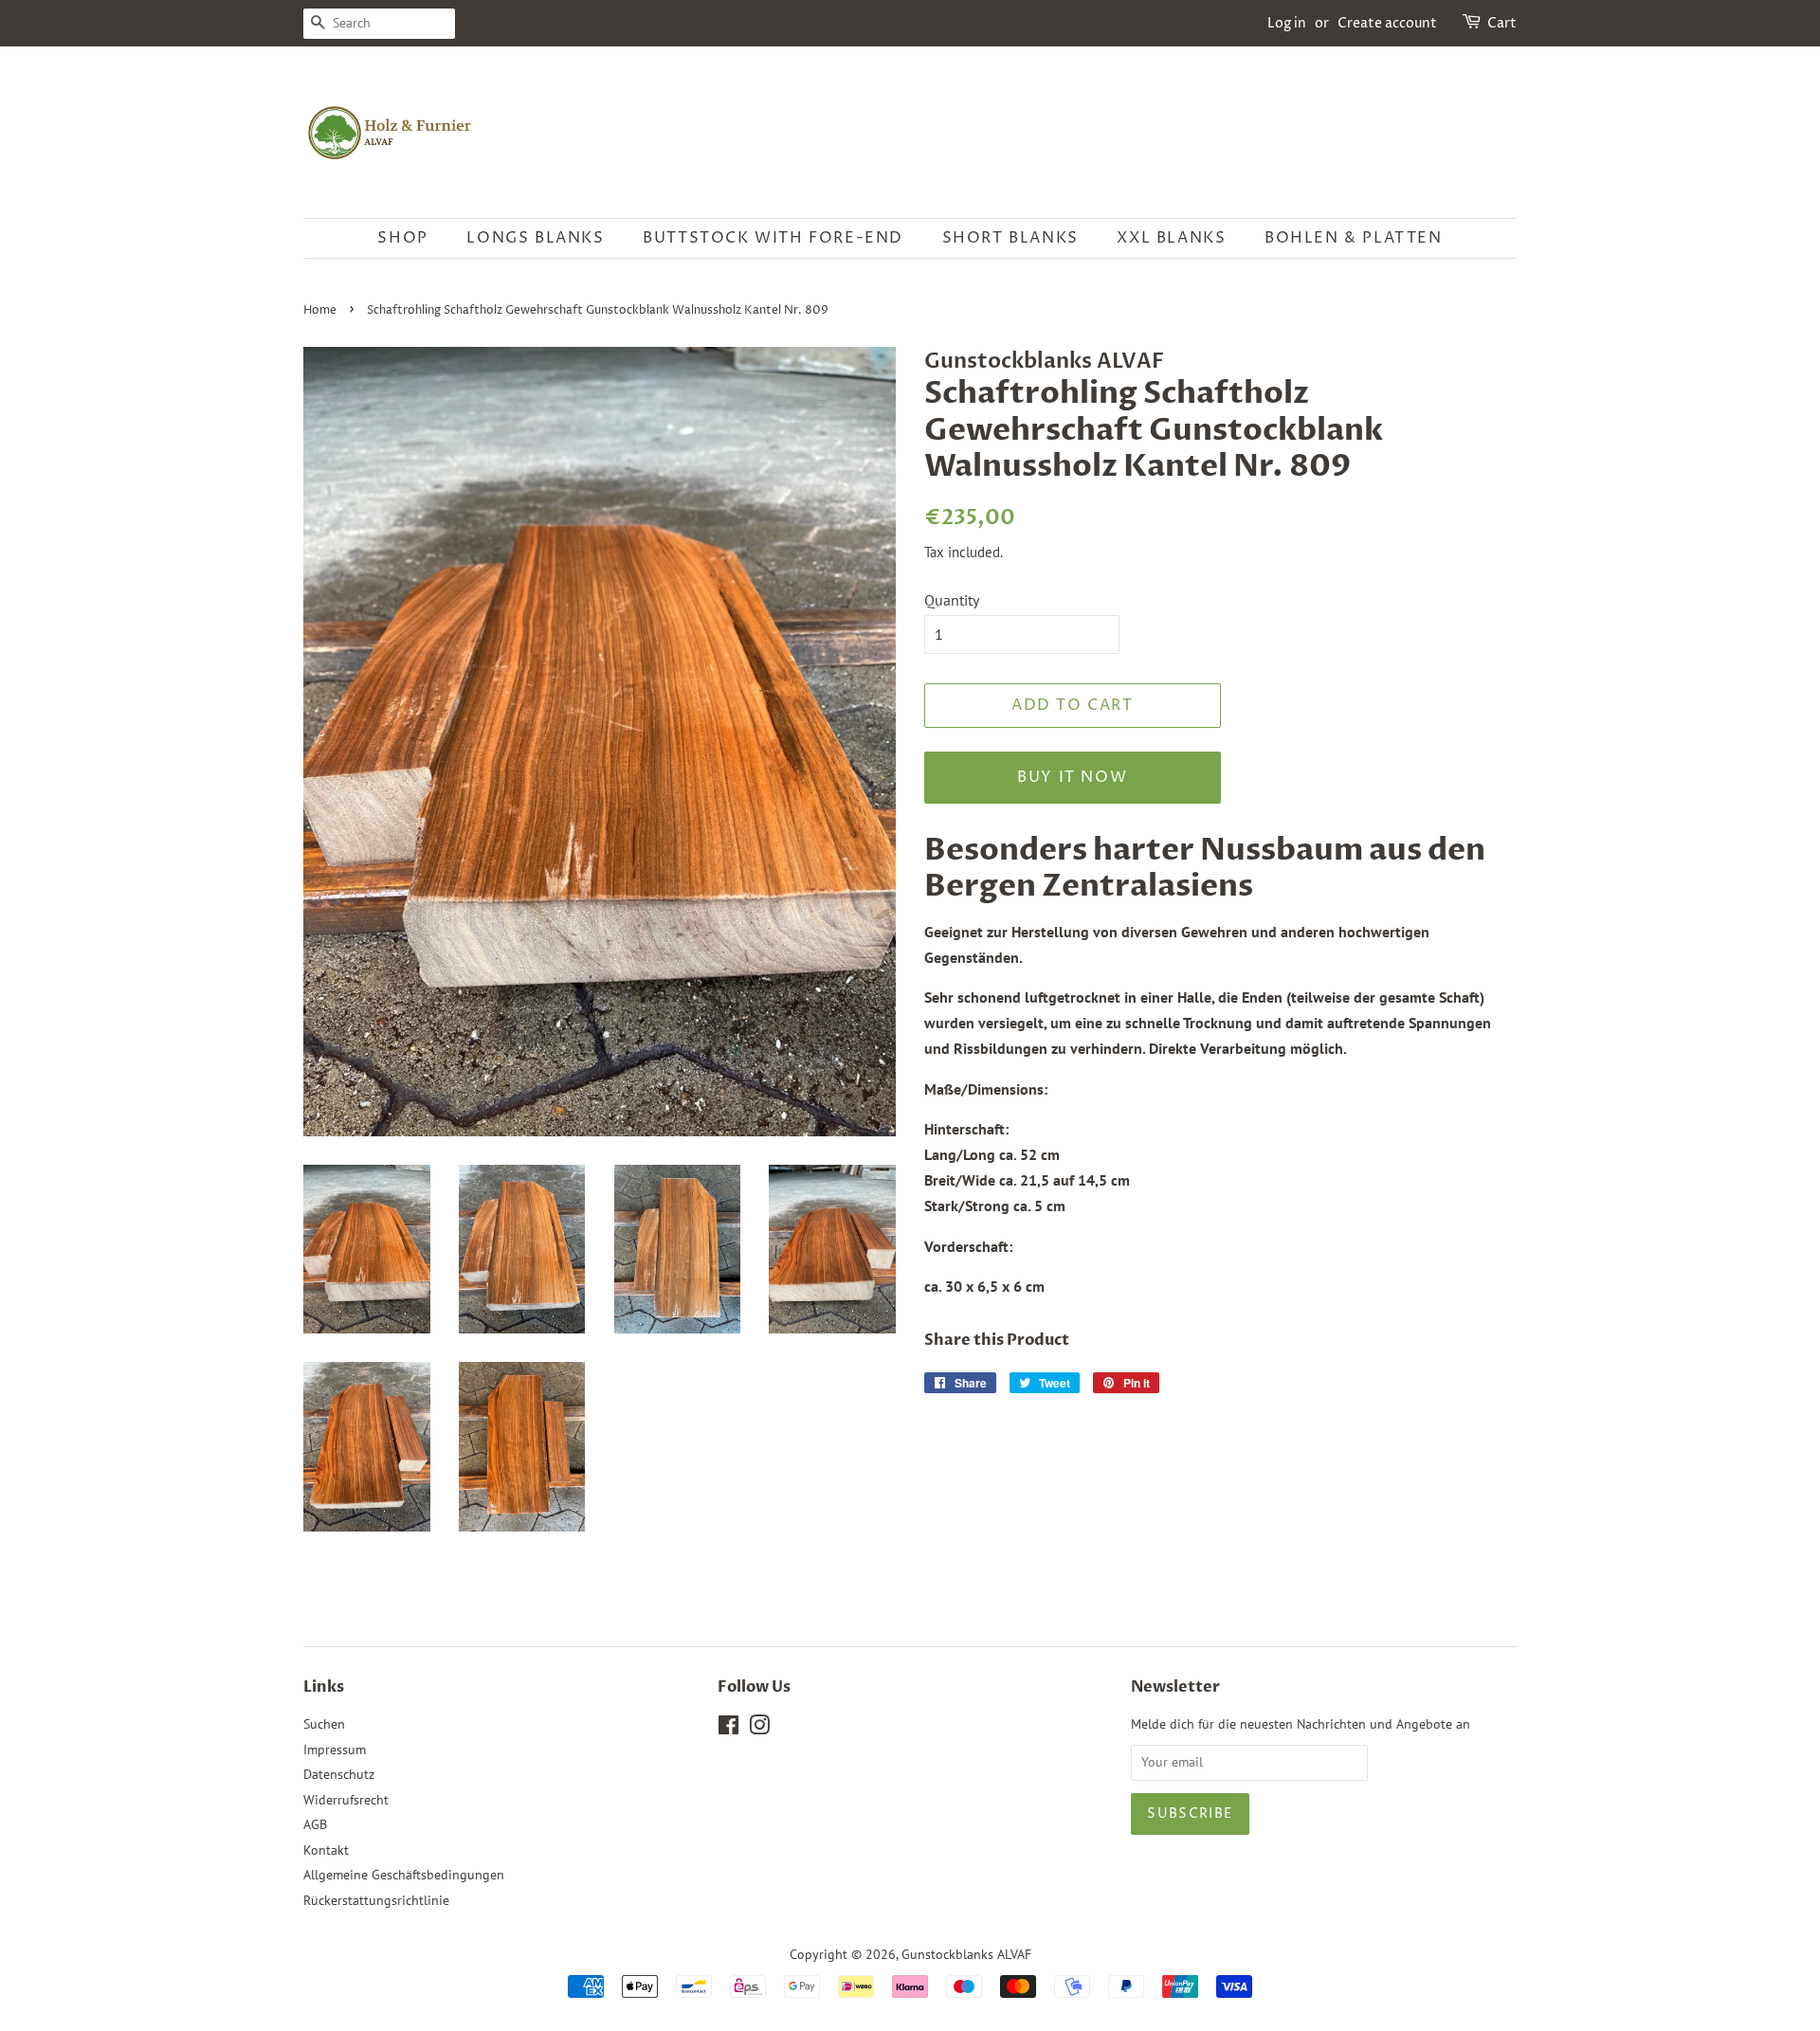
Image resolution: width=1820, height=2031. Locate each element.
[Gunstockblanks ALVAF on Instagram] (759, 1729)
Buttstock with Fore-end (773, 238)
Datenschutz (339, 1774)
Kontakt (326, 1850)
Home (320, 310)
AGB (315, 1824)
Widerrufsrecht (346, 1800)
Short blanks (1010, 238)
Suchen (324, 1724)
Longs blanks (535, 238)
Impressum (335, 1750)
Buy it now (1072, 777)
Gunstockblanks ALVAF (966, 1954)
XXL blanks (1171, 238)
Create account (1387, 23)
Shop (402, 238)
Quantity (952, 600)
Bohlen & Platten (1354, 238)
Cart (1502, 23)
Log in (1287, 23)
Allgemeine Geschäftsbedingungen (404, 1875)
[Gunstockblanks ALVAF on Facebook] (728, 1729)
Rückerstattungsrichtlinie (376, 1900)
